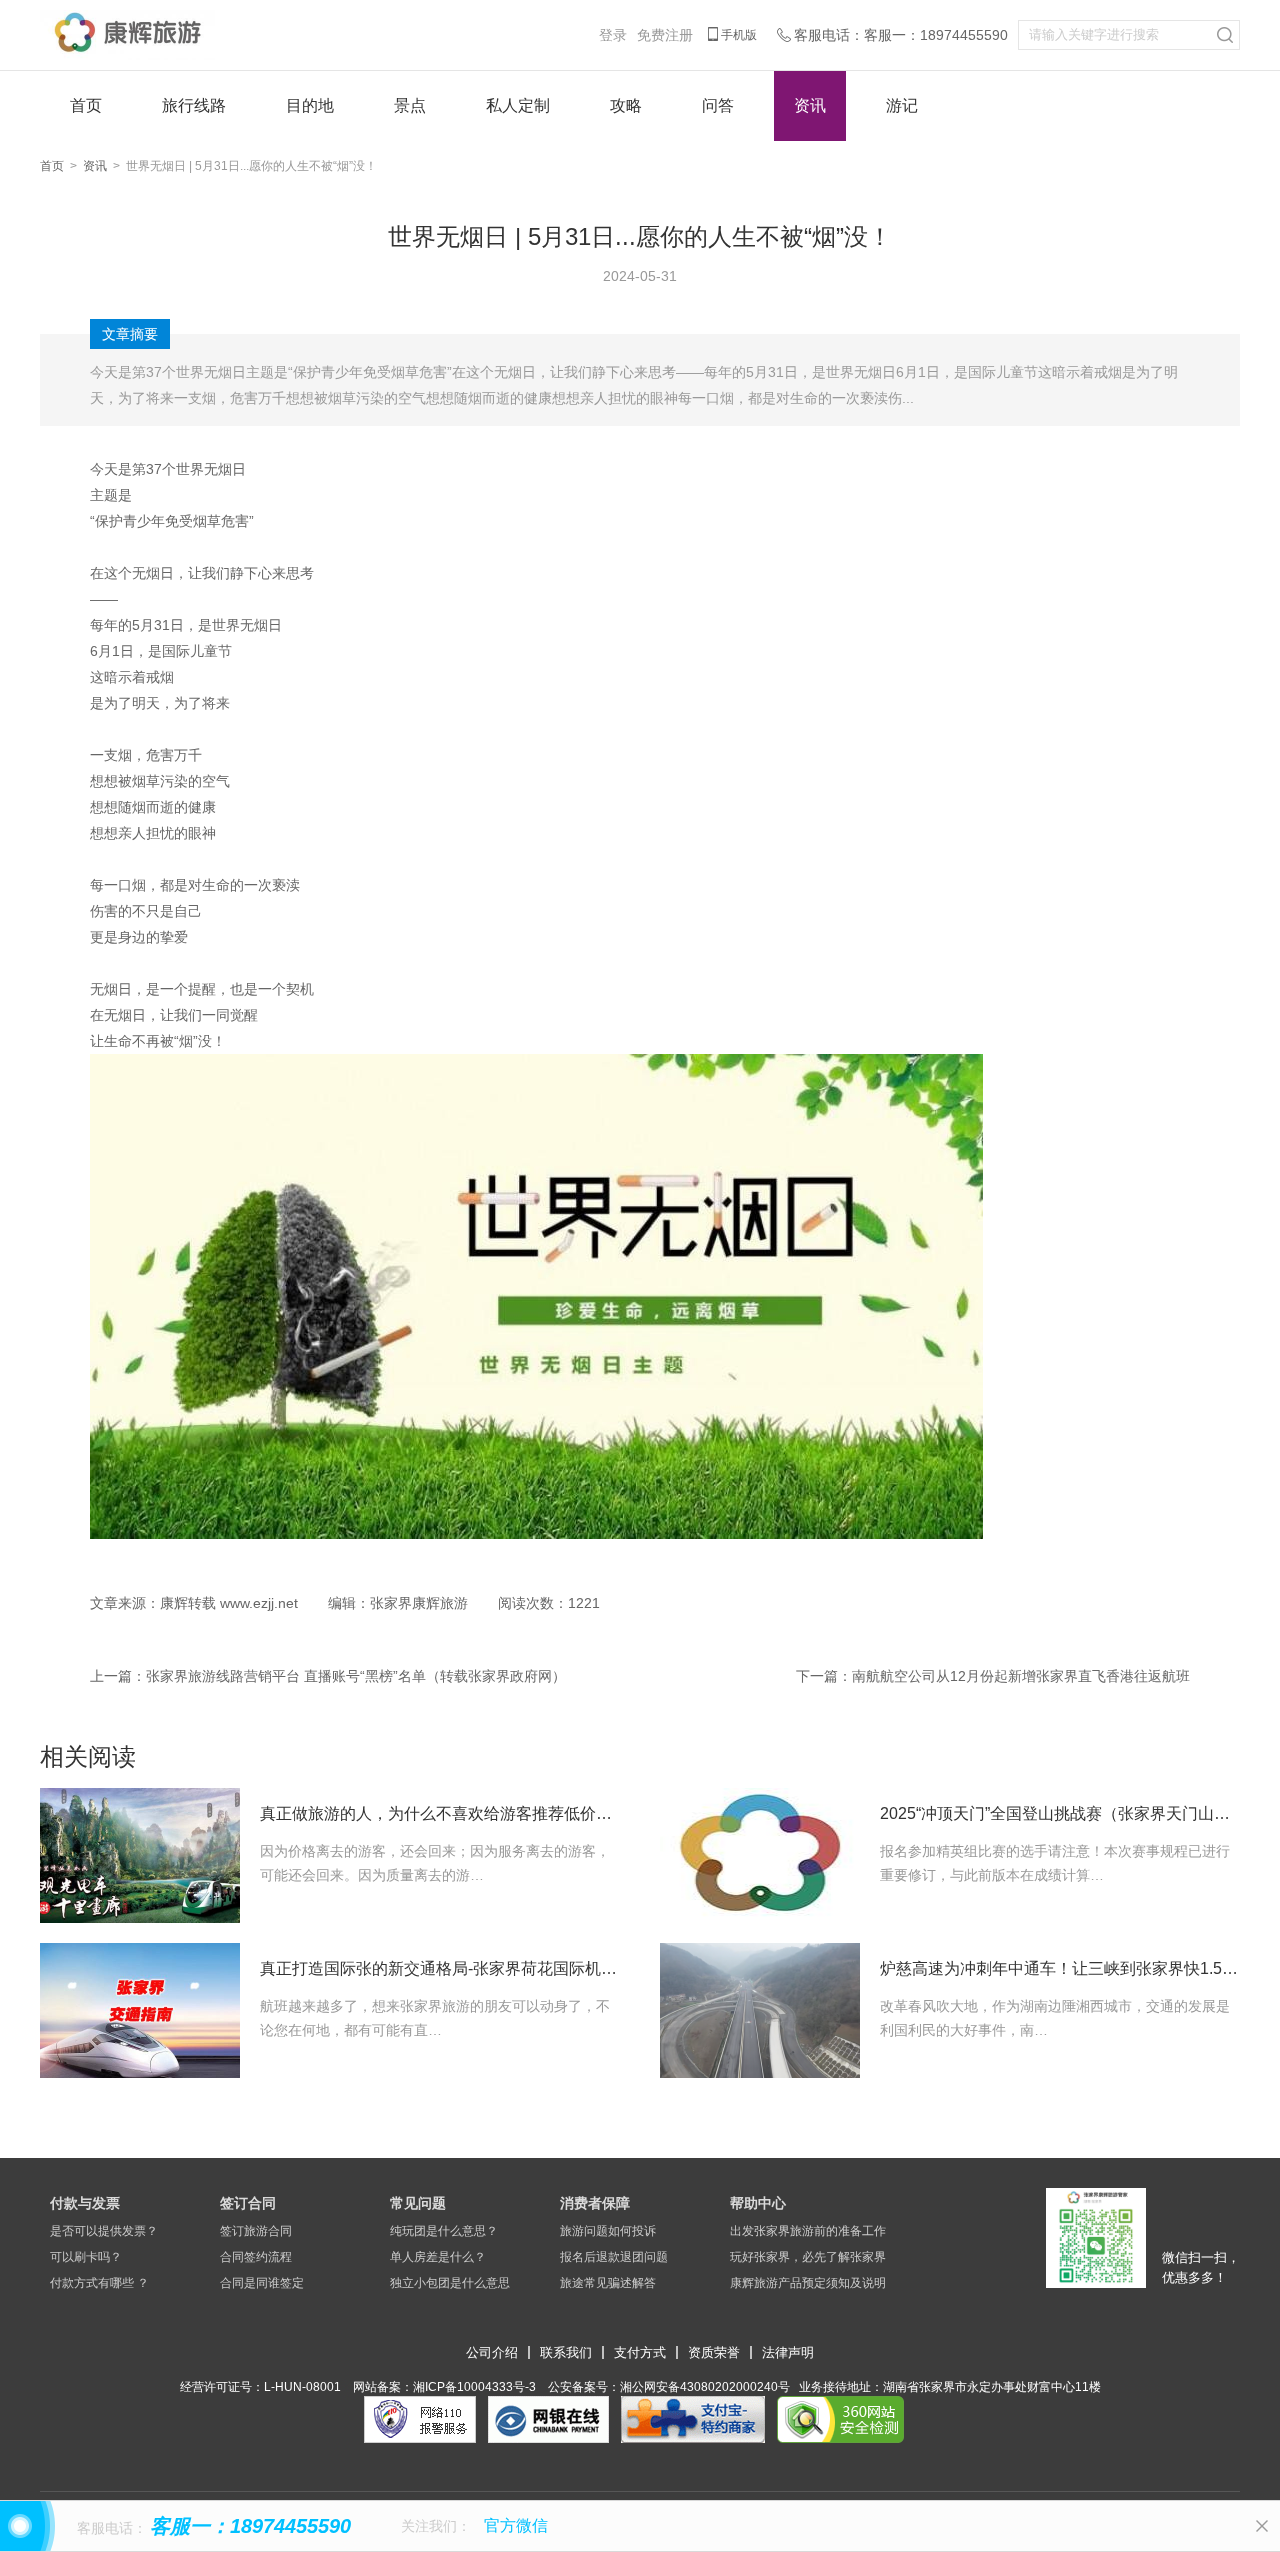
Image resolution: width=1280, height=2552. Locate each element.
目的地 (310, 105)
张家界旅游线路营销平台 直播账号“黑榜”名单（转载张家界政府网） (356, 1676)
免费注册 (665, 35)
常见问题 (418, 2203)
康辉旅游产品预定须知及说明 (808, 2283)
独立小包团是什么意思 (450, 2283)
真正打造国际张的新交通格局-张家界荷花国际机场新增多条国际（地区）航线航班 (440, 1968)
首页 (86, 105)
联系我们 (566, 2352)
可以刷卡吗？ (86, 2257)
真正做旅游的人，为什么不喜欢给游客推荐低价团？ (440, 1813)
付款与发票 (85, 2203)
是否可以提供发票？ (104, 2231)
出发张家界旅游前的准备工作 (808, 2231)
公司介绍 (492, 2352)
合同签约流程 (256, 2257)
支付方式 (640, 2352)
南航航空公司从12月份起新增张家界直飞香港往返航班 (1021, 1676)
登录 (613, 35)
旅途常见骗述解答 (608, 2283)
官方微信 (516, 2525)
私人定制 (518, 105)
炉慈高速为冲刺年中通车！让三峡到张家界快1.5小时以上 (1060, 1968)
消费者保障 (595, 2203)
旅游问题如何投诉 (608, 2231)
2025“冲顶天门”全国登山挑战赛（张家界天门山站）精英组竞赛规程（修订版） (1060, 1813)
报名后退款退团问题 (614, 2257)
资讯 (810, 105)
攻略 (626, 105)
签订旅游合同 (256, 2231)
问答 (718, 105)
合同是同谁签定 (262, 2283)
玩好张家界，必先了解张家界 (808, 2257)
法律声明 (788, 2352)
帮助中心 (758, 2203)
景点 (410, 105)
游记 (902, 105)
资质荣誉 (714, 2352)
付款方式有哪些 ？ (99, 2283)
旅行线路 (194, 105)
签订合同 (248, 2203)
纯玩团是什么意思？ (444, 2231)
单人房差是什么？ (438, 2257)
